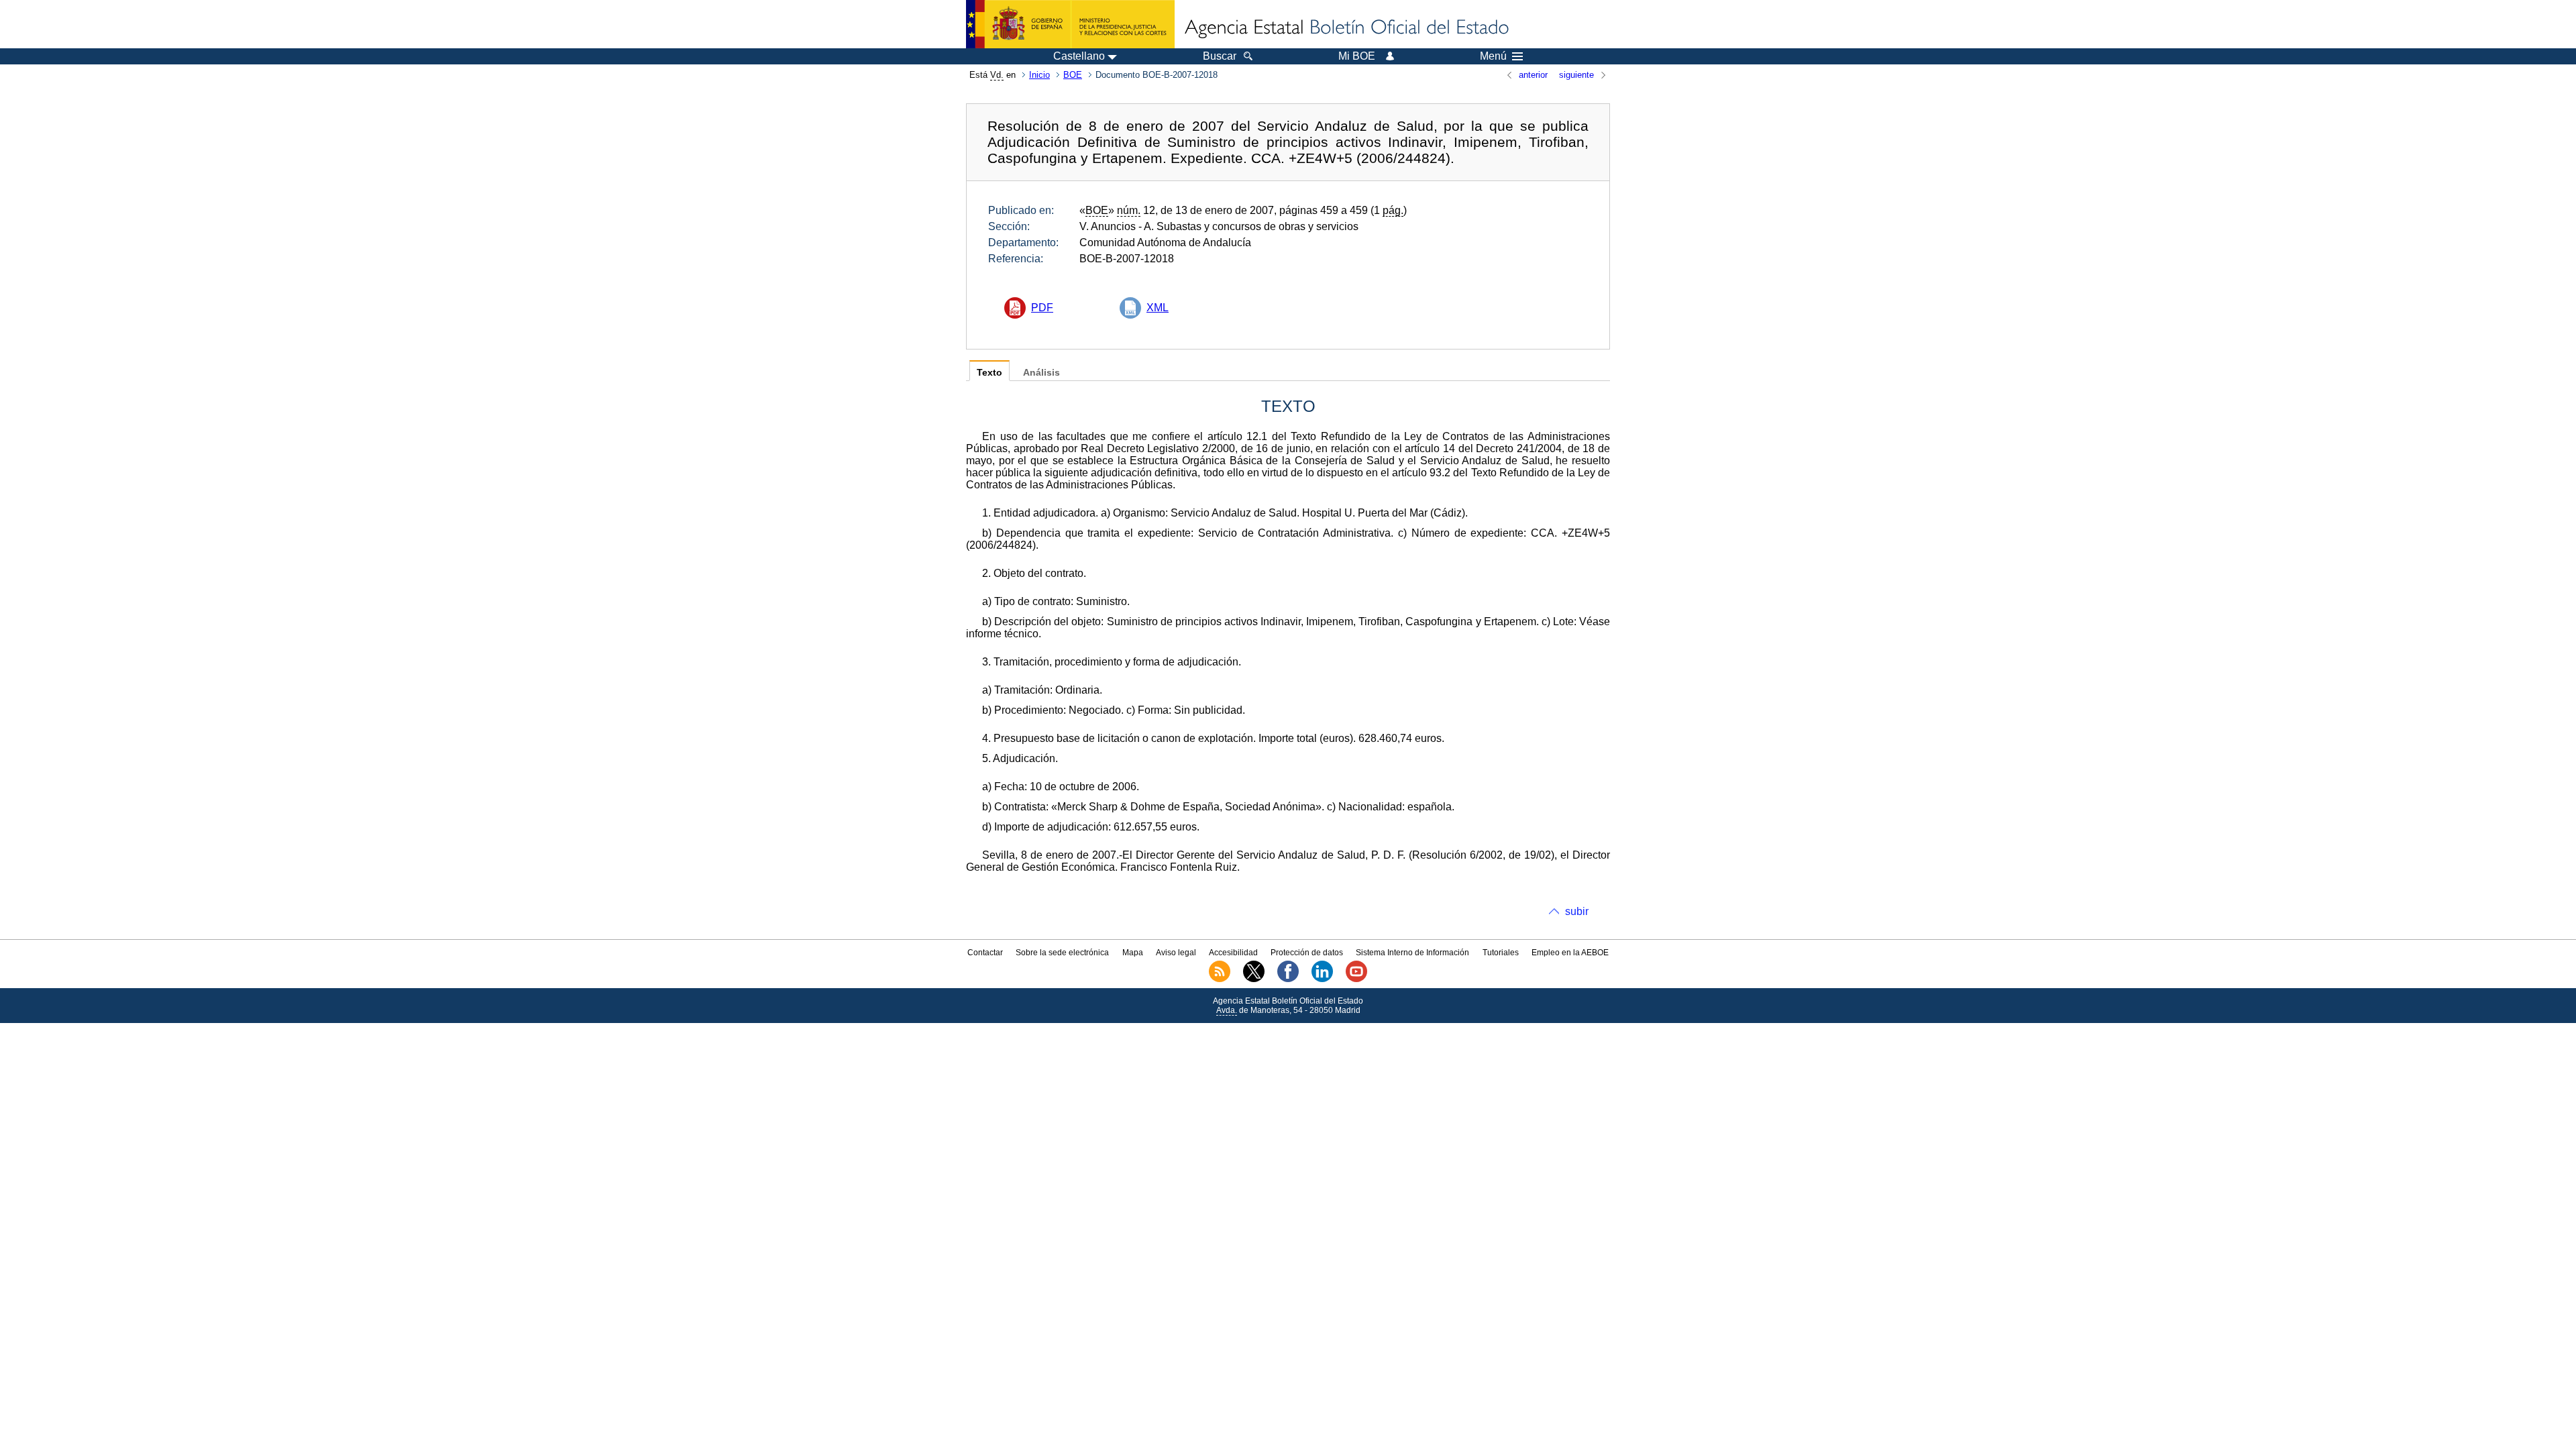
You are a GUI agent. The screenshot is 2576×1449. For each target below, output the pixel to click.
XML (1158, 308)
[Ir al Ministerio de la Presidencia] (1070, 24)
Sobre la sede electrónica (1062, 953)
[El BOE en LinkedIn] (1322, 979)
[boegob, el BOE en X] (1254, 979)
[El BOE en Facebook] (1288, 979)
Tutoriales (1501, 953)
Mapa (1133, 953)
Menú (1493, 56)
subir (1577, 911)
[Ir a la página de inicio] (1346, 28)
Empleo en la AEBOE (1570, 953)
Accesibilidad (1233, 953)
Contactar (985, 953)
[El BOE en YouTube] (1356, 979)
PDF (1042, 308)
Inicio (1039, 75)
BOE (1073, 75)
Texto (989, 373)
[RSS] (1220, 979)
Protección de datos (1307, 953)
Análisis (1041, 373)
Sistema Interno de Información (1412, 953)
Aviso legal (1176, 953)
